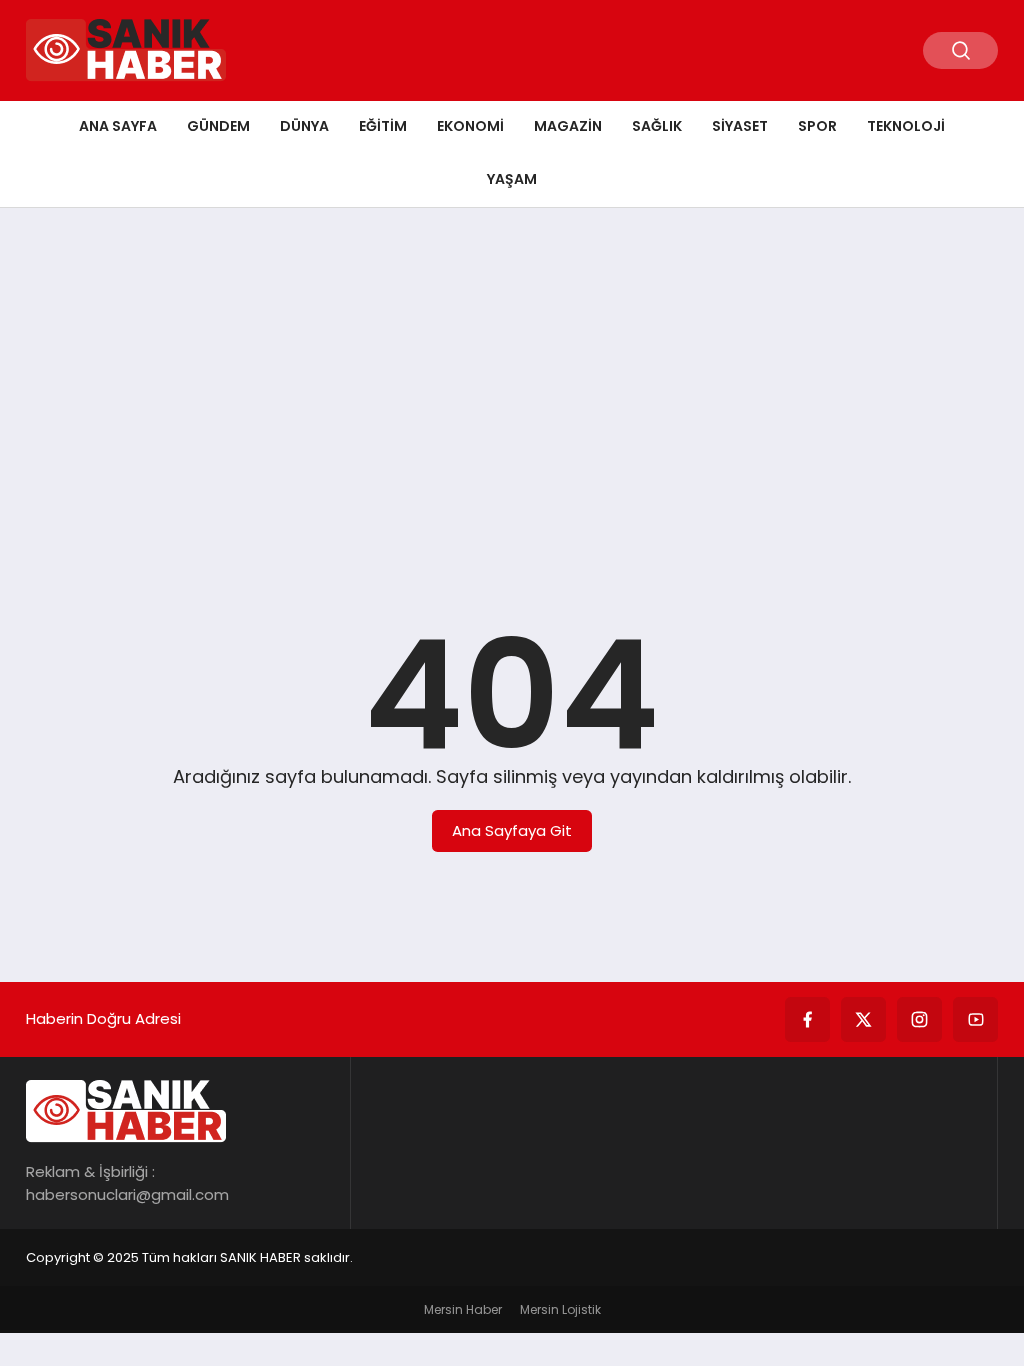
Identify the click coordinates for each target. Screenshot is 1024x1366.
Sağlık (657, 126)
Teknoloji (906, 126)
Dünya (304, 126)
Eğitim (383, 126)
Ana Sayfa (118, 126)
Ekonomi (470, 126)
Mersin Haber (463, 1309)
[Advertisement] (512, 378)
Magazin (568, 126)
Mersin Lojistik (560, 1309)
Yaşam (512, 179)
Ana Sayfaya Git (512, 830)
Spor (817, 126)
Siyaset (740, 126)
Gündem (218, 126)
